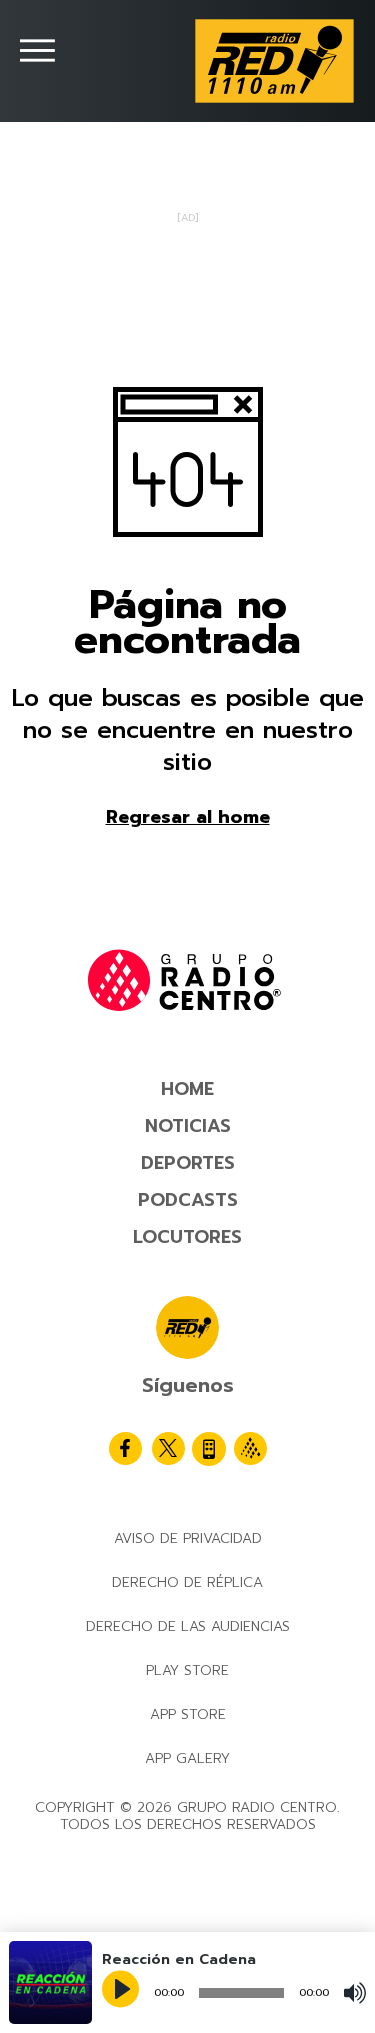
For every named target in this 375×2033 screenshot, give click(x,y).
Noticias (188, 1126)
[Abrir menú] (37, 50)
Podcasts (188, 1200)
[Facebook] (125, 1448)
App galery (187, 1758)
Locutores (187, 1237)
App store (188, 1714)
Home (187, 1089)
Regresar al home (188, 817)
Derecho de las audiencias (188, 1626)
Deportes (188, 1163)
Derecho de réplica (187, 1582)
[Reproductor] (123, 1991)
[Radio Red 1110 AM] (274, 61)
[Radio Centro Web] (250, 1448)
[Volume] (355, 1993)
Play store (187, 1670)
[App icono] (209, 1449)
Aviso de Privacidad (188, 1538)
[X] (168, 1448)
